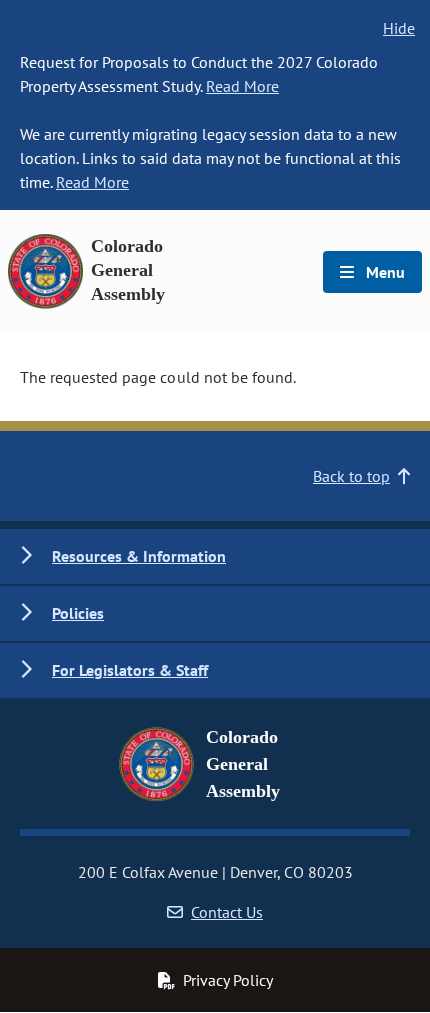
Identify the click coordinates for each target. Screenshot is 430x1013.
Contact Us (227, 912)
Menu (383, 272)
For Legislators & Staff (130, 670)
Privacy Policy (228, 980)
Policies (78, 613)
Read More (242, 86)
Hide (399, 28)
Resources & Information (139, 556)
